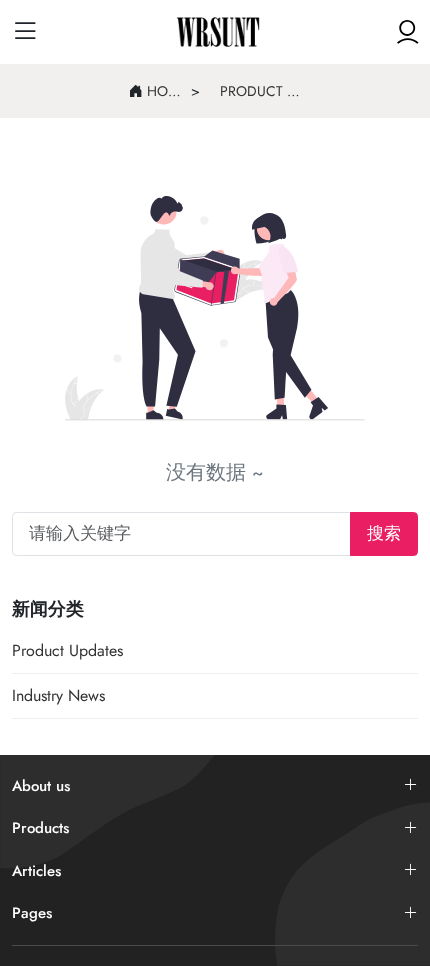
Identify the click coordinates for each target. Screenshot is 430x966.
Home (164, 91)
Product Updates (260, 91)
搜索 (384, 533)
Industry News (58, 695)
